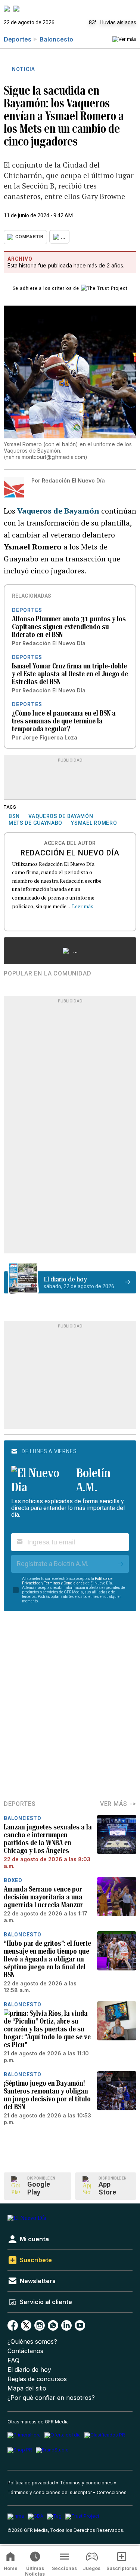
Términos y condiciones (86, 2483)
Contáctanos (25, 2351)
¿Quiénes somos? (32, 2342)
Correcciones (112, 2492)
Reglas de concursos (37, 2379)
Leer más (83, 906)
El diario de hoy (29, 2370)
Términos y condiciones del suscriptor (50, 2492)
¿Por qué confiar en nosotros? (51, 2398)
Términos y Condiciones (64, 1583)
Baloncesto (56, 39)
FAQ (13, 2360)
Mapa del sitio (27, 2388)
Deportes (18, 39)
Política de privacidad (31, 2483)
